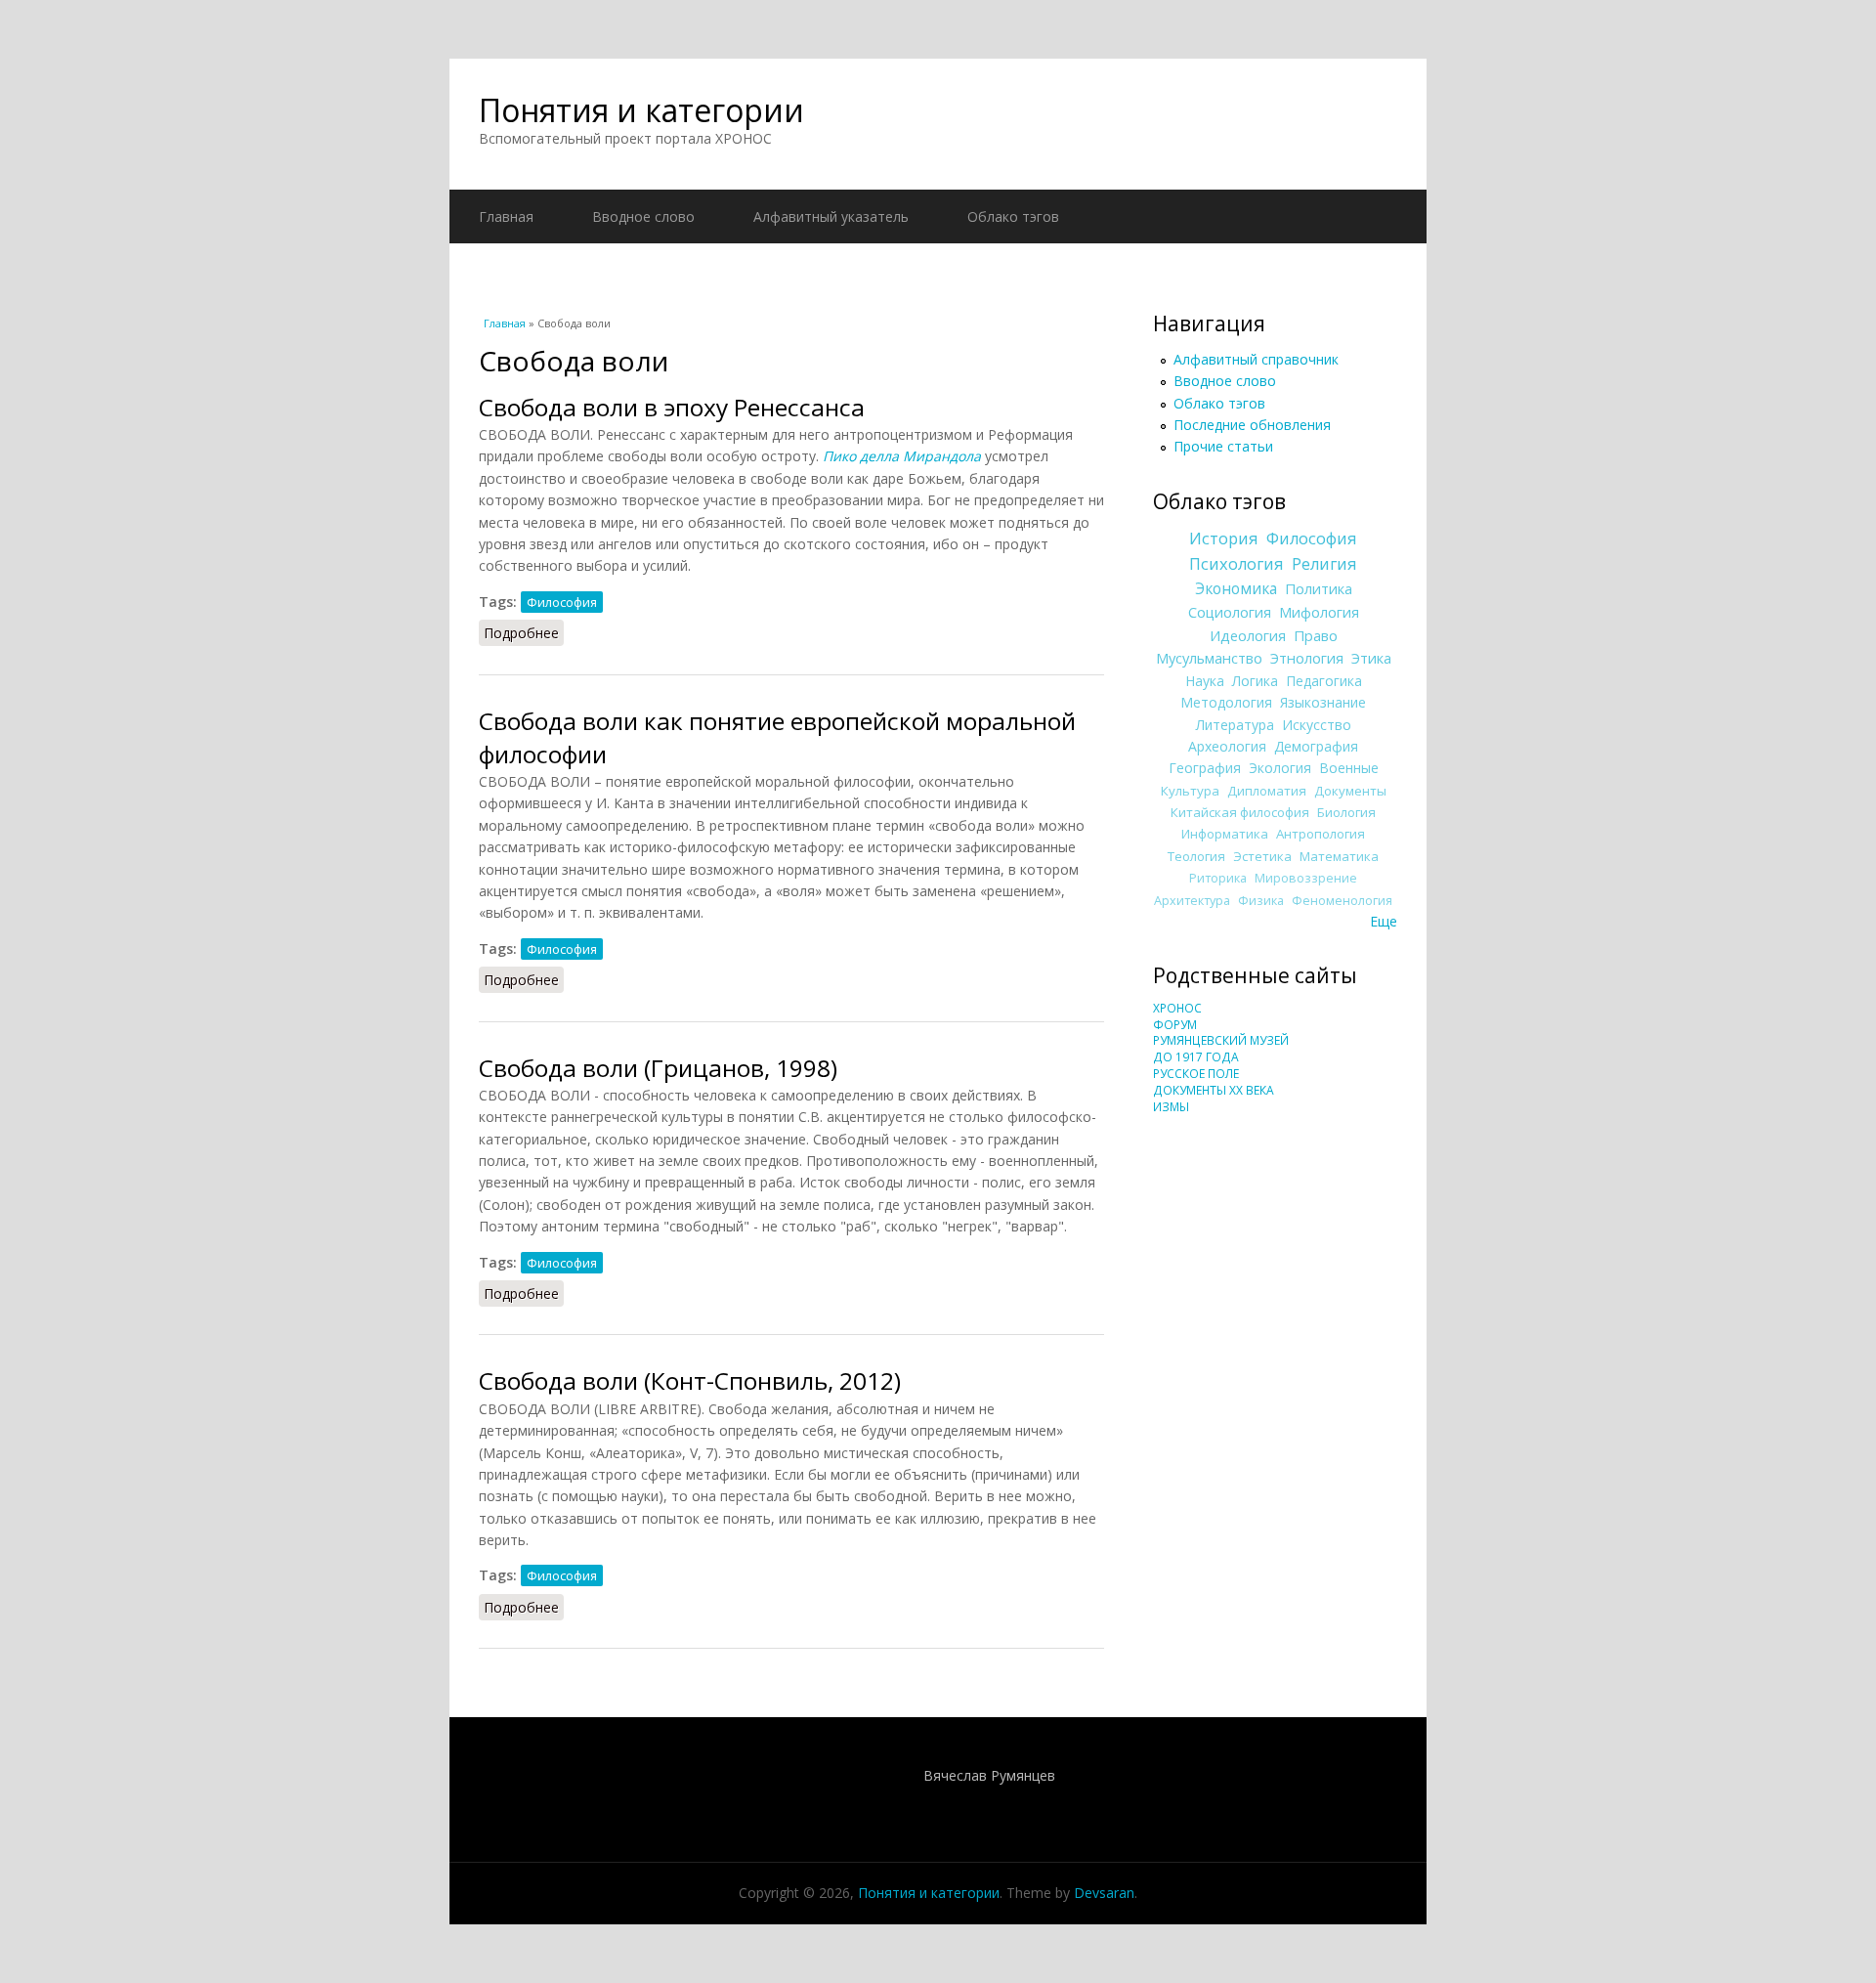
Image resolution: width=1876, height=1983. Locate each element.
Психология (1236, 564)
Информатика (1225, 834)
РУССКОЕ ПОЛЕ (1196, 1074)
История (1224, 539)
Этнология (1307, 658)
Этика (1371, 658)
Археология (1227, 746)
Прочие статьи (1223, 446)
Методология (1226, 702)
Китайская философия (1240, 812)
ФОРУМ (1175, 1025)
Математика (1339, 856)
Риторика (1218, 878)
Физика (1261, 901)
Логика (1255, 681)
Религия (1324, 564)
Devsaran (1104, 1893)
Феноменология (1342, 901)
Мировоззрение (1306, 878)
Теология (1196, 856)
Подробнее (524, 633)
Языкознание (1323, 702)
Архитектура (1192, 901)
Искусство (1317, 725)
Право (1316, 635)
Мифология (1319, 612)
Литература (1235, 725)
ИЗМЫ (1171, 1107)
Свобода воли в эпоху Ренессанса (672, 407)
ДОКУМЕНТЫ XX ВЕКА (1214, 1090)
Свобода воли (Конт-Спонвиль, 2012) (690, 1380)
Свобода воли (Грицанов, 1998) (658, 1068)
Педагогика (1324, 681)
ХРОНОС (1177, 1008)
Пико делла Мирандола (902, 456)
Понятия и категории (641, 110)
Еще (1384, 921)
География (1205, 768)
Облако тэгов (1013, 216)
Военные (1349, 768)
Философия (562, 602)
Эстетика (1262, 856)
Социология (1230, 612)
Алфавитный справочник (1256, 359)
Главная (506, 216)
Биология (1346, 812)
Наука (1205, 681)
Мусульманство (1209, 658)
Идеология (1248, 635)
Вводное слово (643, 216)
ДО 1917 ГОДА (1196, 1057)
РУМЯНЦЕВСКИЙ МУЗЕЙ (1221, 1040)
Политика (1319, 588)
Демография (1316, 746)
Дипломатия (1267, 791)
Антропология (1321, 834)
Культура (1190, 791)
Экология (1280, 768)
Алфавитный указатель (831, 216)
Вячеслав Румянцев (989, 1775)
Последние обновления (1252, 425)
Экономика (1236, 589)
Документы (1350, 791)
